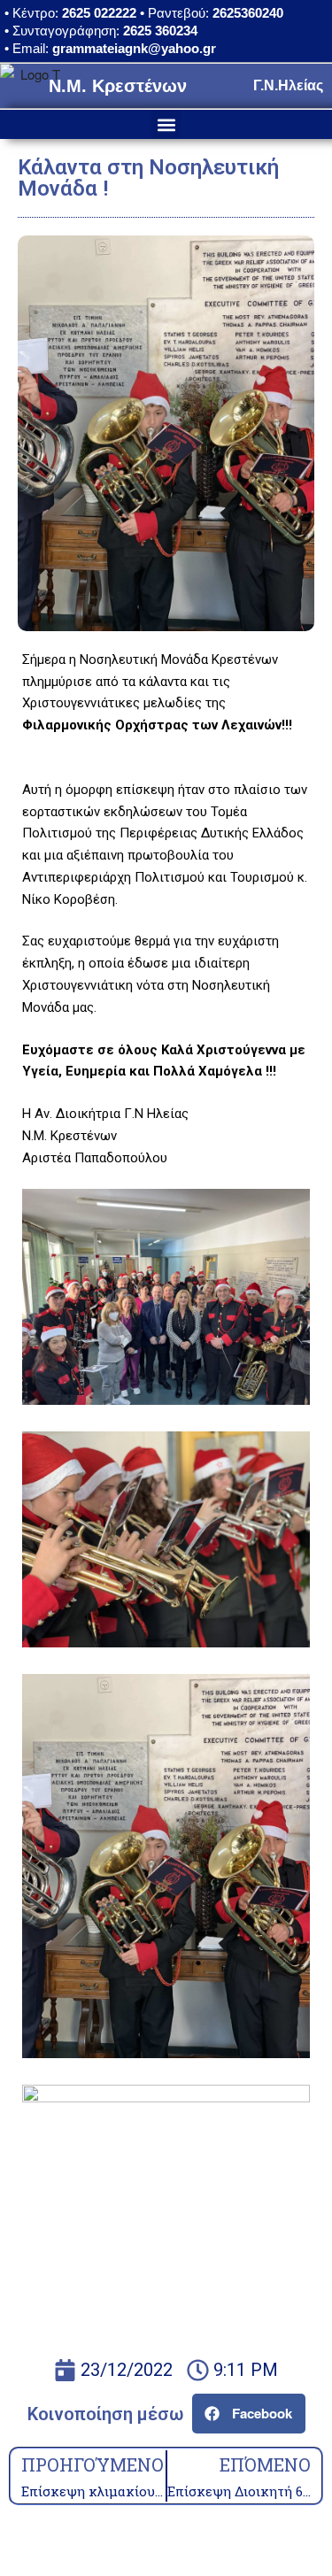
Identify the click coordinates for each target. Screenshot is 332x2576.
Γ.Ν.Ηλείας (288, 85)
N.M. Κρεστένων (118, 86)
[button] (166, 124)
